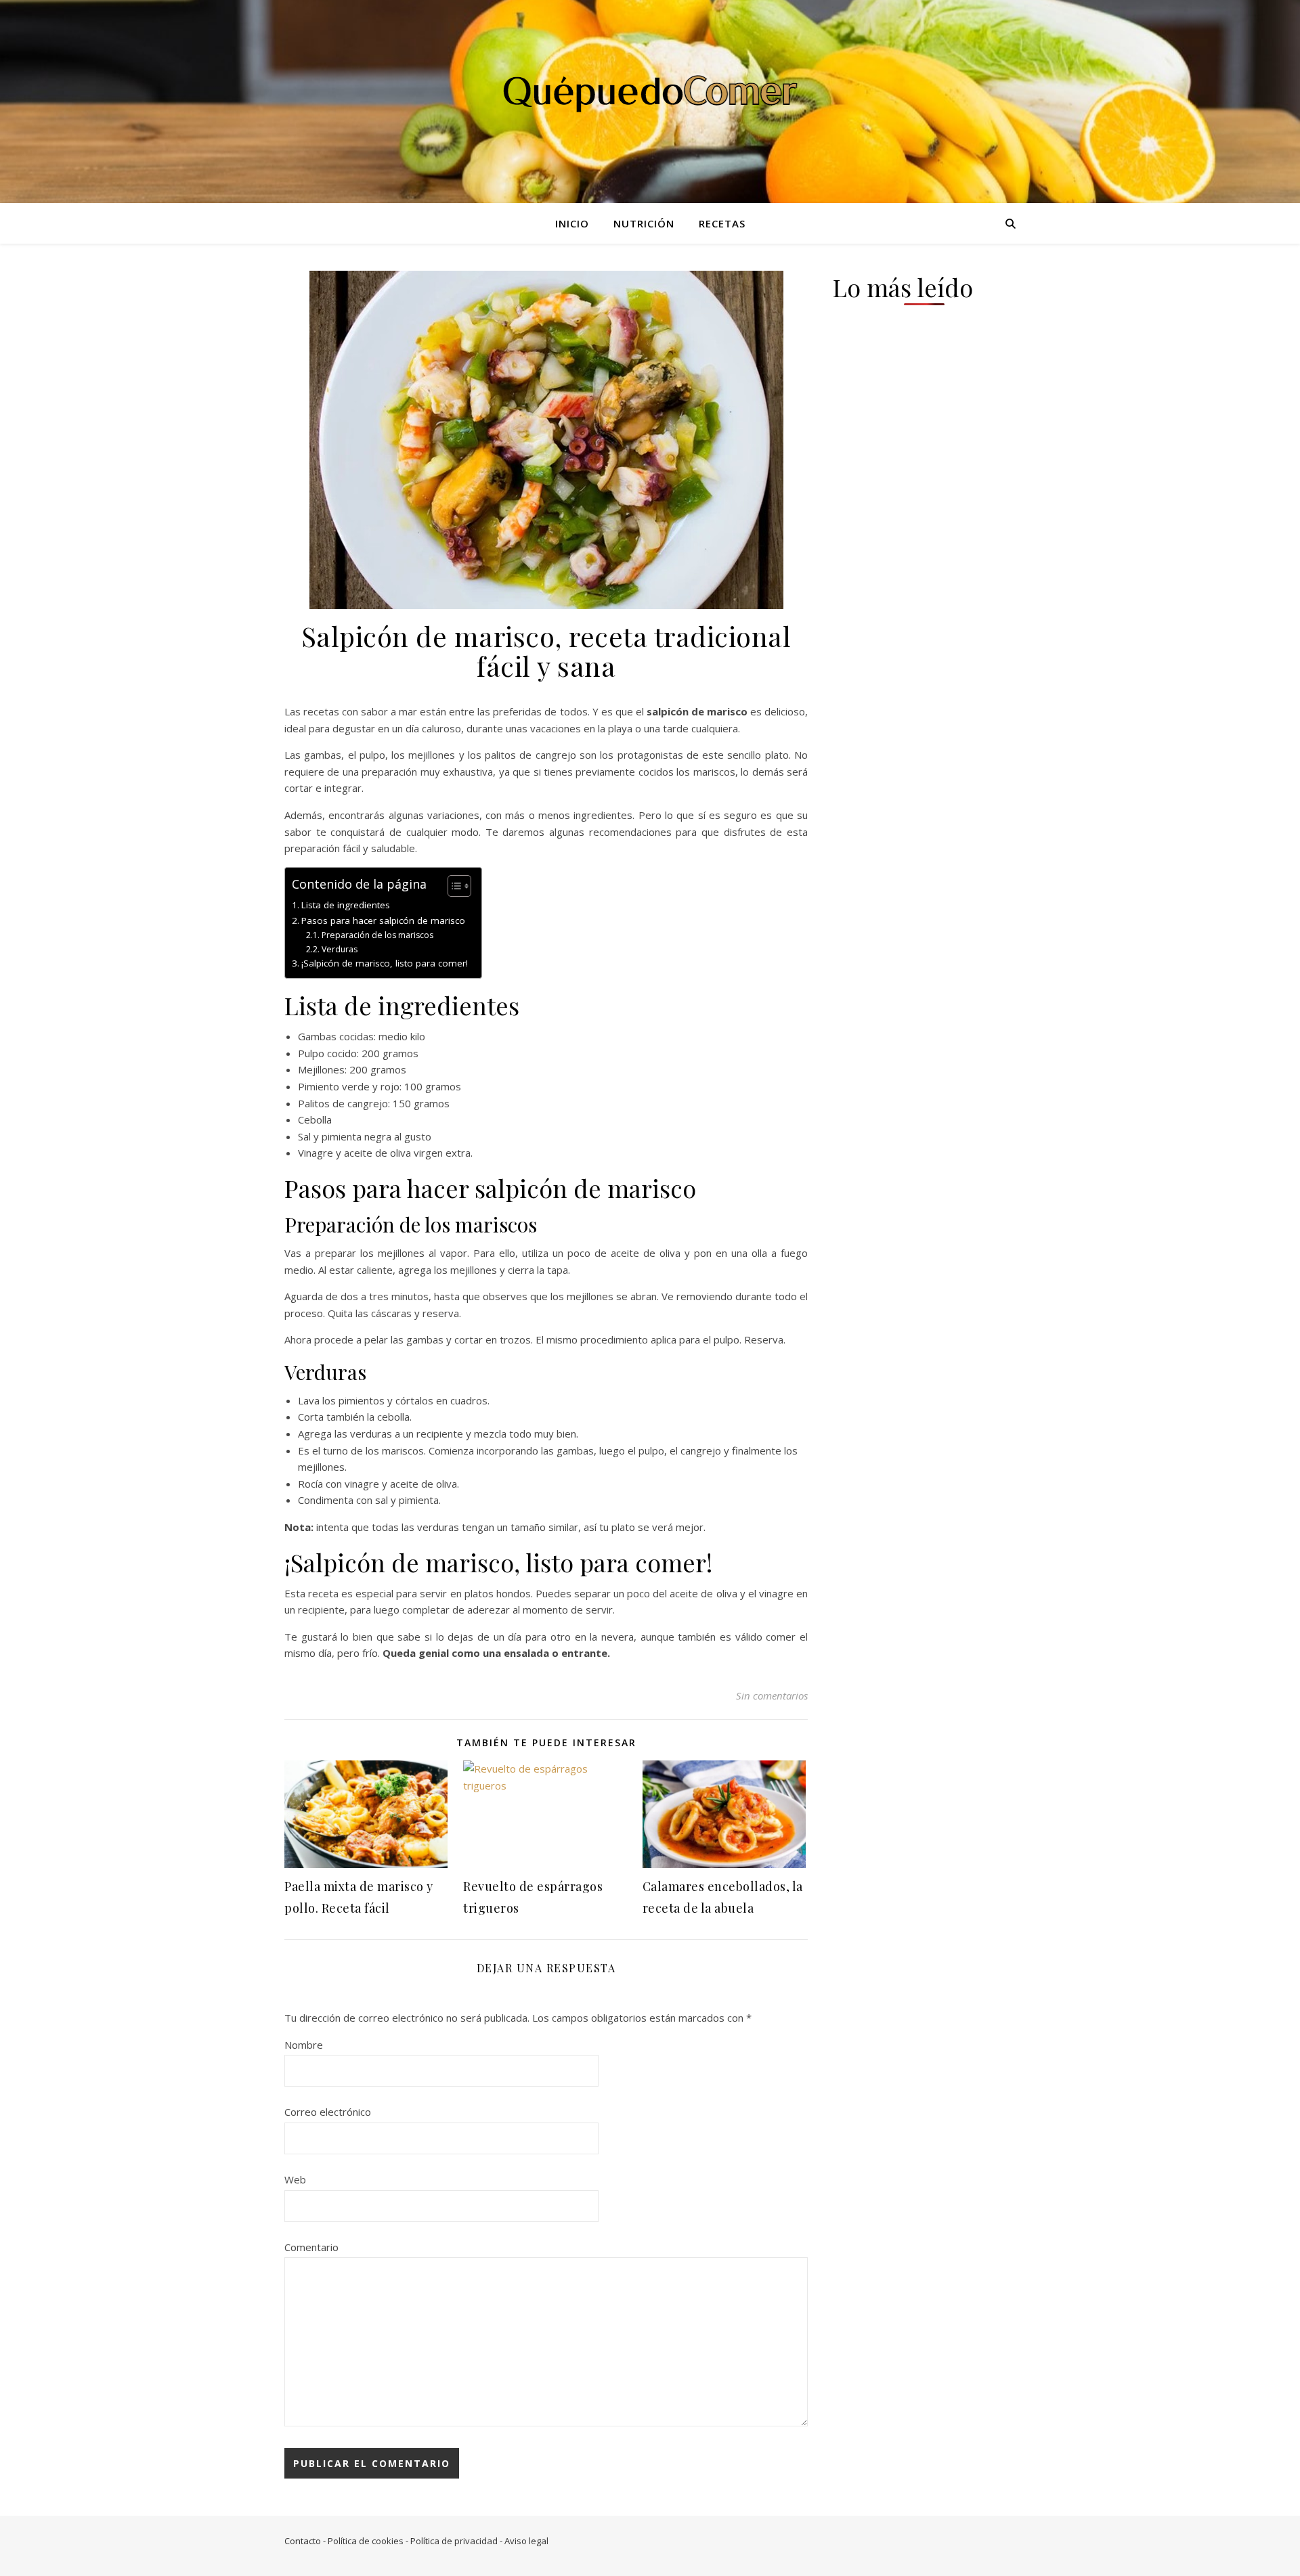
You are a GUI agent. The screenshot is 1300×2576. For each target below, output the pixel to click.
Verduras (339, 949)
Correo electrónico (328, 2112)
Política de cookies (366, 2541)
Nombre (304, 2045)
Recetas (722, 223)
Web (295, 2179)
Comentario (311, 2247)
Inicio (572, 223)
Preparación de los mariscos (377, 935)
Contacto (303, 2541)
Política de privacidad (454, 2541)
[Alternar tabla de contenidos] (453, 886)
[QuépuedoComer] (650, 93)
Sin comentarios (772, 1695)
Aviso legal (526, 2541)
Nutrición (644, 223)
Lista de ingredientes (346, 905)
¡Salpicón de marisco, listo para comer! (385, 963)
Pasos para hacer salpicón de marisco (383, 920)
